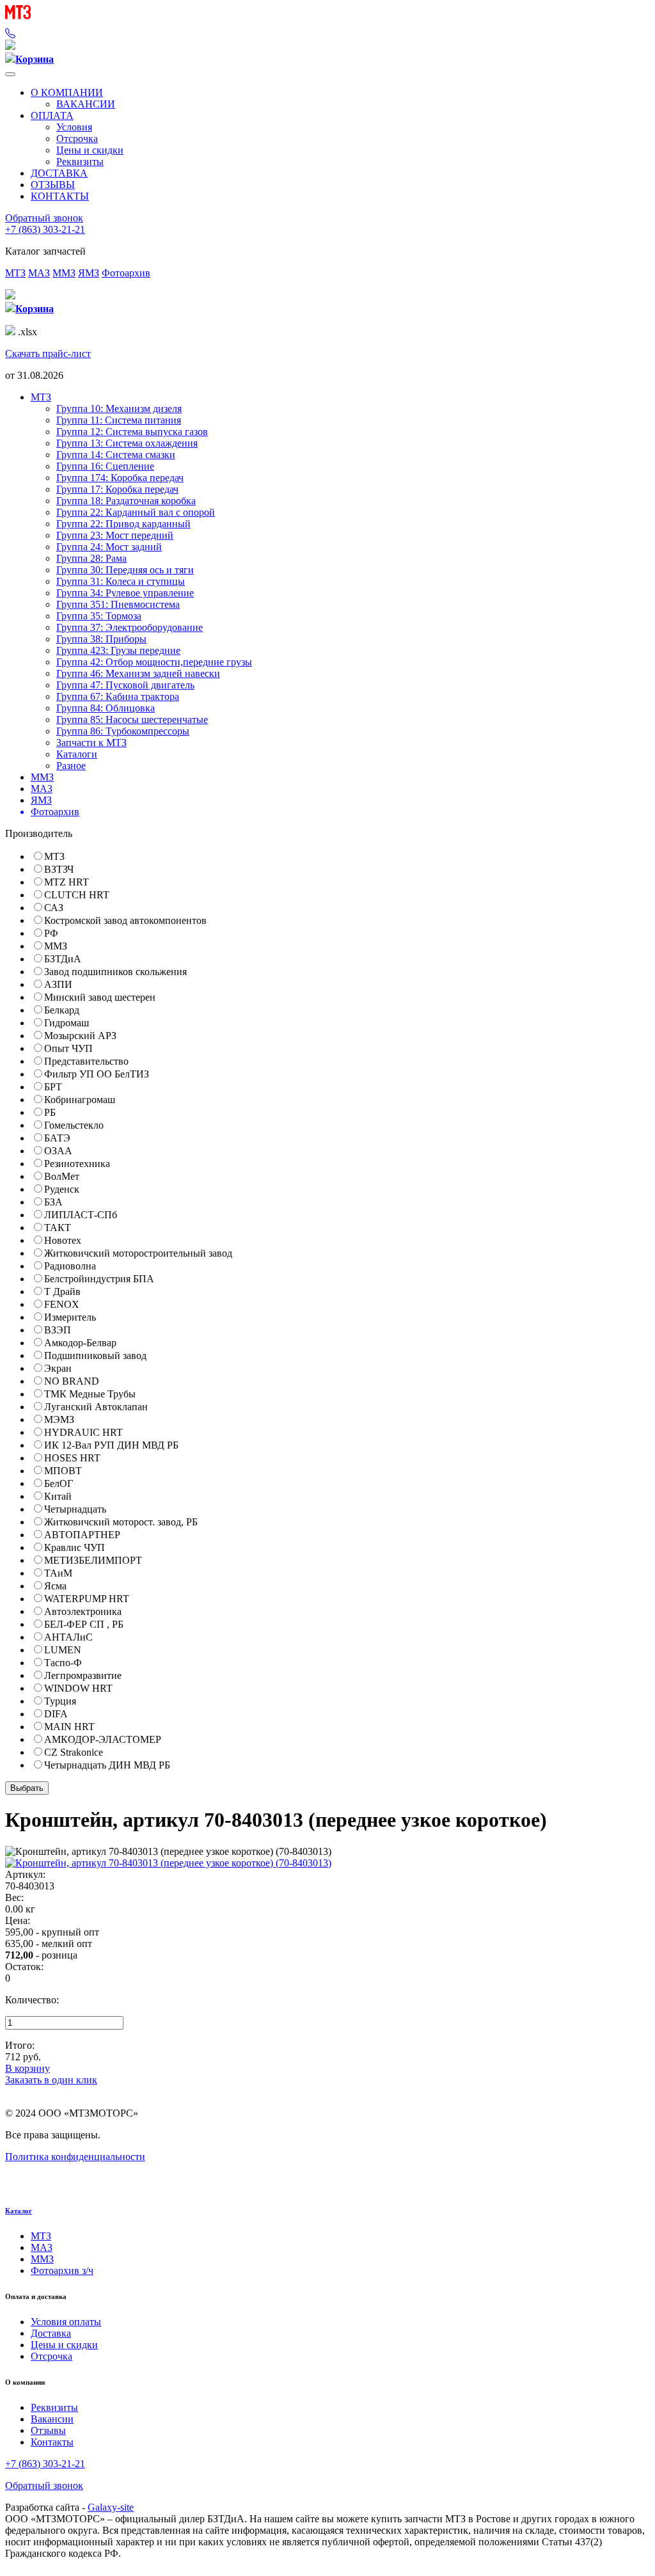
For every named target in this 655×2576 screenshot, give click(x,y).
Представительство (86, 1061)
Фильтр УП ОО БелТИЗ (97, 1074)
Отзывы (48, 2430)
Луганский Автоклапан (96, 1407)
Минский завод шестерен (100, 997)
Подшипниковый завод (95, 1356)
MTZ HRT (67, 882)
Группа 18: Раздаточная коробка (126, 501)
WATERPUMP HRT (87, 1599)
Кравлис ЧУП (75, 1547)
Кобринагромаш (80, 1100)
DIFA (56, 1714)
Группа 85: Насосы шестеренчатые (132, 720)
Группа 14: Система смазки (116, 455)
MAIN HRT (69, 1727)
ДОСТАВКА (59, 173)
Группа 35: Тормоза (99, 616)
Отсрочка (77, 139)
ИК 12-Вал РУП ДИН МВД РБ (111, 1445)
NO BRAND (72, 1381)
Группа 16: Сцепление (105, 466)
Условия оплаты (66, 2322)
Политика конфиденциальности (75, 2157)
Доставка (51, 2333)
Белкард (62, 1010)
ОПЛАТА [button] (52, 115)
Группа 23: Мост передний (115, 535)
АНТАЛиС (68, 1637)
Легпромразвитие (83, 1675)
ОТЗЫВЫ (53, 185)
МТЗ (15, 273)
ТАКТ (58, 1228)
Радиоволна (70, 1266)
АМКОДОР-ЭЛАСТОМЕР (103, 1739)
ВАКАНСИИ (86, 104)
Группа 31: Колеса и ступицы (121, 581)
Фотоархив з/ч (62, 2270)
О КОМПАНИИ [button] (67, 92)
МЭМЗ (59, 1419)
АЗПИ (58, 984)
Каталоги (77, 754)
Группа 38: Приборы (101, 639)
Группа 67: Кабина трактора (118, 696)
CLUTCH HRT (77, 895)
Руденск (62, 1189)
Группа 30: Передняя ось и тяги (125, 570)
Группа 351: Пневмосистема (118, 604)
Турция (60, 1701)
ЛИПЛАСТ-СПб (81, 1215)
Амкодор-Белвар (80, 1343)
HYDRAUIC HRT (83, 1432)
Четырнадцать (75, 1509)
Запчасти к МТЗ (91, 743)
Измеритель (70, 1317)
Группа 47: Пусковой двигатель (125, 685)
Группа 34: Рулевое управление (125, 593)
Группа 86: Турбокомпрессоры (123, 731)
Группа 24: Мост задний (109, 547)
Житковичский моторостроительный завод (138, 1253)
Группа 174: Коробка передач (120, 478)
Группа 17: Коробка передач (117, 489)
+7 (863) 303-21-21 (45, 229)
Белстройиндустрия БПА (99, 1279)
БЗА (53, 1202)
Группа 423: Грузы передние (118, 650)
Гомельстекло (74, 1125)
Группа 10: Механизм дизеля (119, 409)
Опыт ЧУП (68, 1048)
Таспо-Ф (63, 1663)
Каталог (19, 2211)
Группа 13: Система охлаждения (127, 443)
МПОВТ (63, 1471)
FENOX (62, 1304)
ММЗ (64, 273)
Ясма (55, 1586)
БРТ (53, 1087)
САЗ (54, 908)
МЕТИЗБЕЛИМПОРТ (93, 1560)
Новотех (63, 1240)
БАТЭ (57, 1138)
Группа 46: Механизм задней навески (138, 673)
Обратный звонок (44, 218)
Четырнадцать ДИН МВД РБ (107, 1765)
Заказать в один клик (51, 2080)
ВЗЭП (58, 1330)
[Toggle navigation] (10, 74)
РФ (51, 933)
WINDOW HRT (78, 1688)
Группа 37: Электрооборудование (130, 627)
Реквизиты (80, 162)
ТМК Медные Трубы (90, 1394)
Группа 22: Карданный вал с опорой (136, 512)
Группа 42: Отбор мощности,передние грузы (154, 662)
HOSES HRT (72, 1458)
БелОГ (59, 1483)
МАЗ (39, 273)
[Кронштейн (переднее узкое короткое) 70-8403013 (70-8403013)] (168, 1863)
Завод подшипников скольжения (115, 972)
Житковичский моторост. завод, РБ (121, 1522)
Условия (74, 127)
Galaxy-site (111, 2507)
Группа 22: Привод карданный (123, 524)
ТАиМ (58, 1573)
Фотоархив (126, 273)
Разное (71, 766)
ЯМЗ (89, 273)
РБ (50, 1112)
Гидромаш (67, 1023)
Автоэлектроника (83, 1611)
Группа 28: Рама (91, 558)
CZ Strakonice (74, 1752)
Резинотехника (77, 1164)
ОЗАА (58, 1151)
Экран (58, 1368)
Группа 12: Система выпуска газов (132, 432)
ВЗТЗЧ (59, 869)
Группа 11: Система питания (119, 420)
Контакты (52, 2442)
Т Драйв (62, 1292)
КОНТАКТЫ (60, 196)
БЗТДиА (63, 959)
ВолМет (62, 1176)
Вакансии (52, 2419)
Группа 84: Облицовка (106, 708)
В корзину (28, 2068)
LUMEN (63, 1650)
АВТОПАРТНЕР (82, 1535)
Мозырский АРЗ (80, 1036)
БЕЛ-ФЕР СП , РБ (84, 1624)
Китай (58, 1496)
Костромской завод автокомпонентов (125, 920)
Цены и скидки (90, 150)
